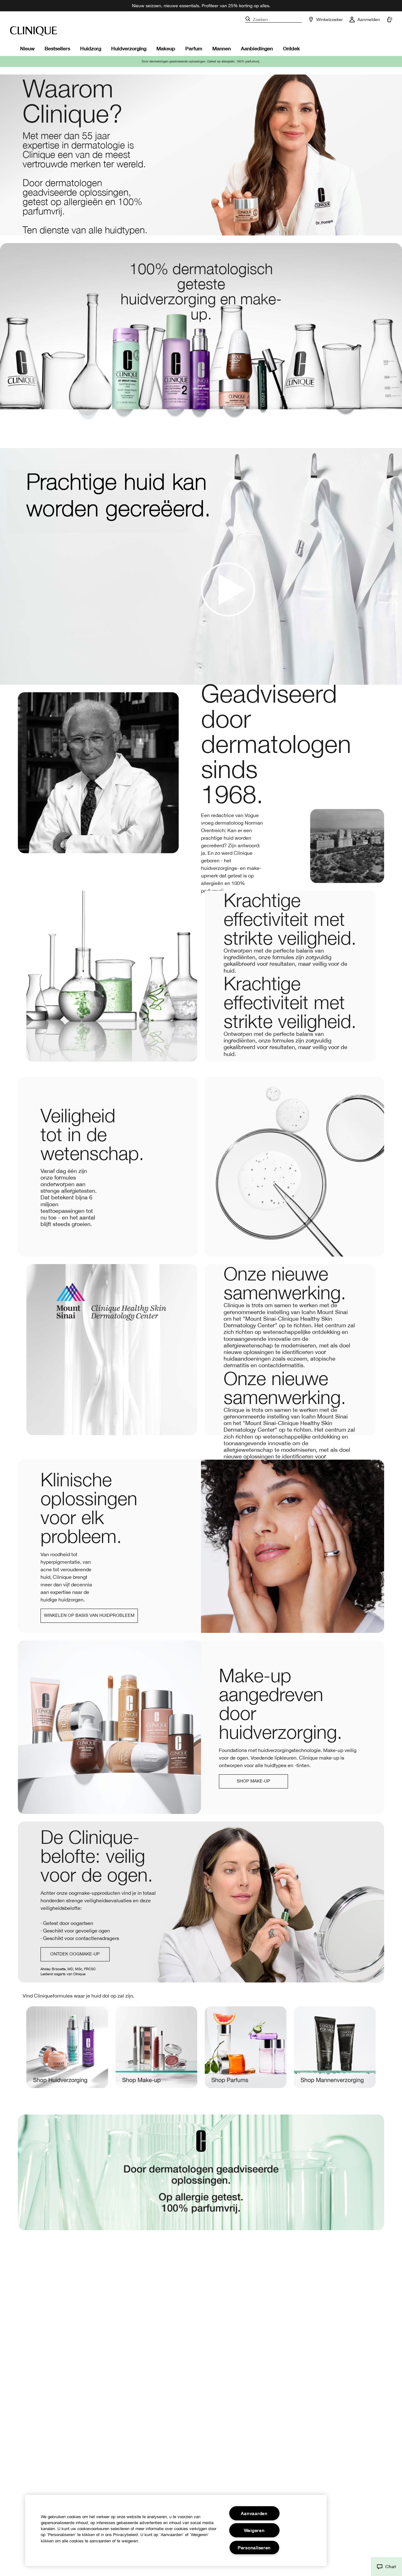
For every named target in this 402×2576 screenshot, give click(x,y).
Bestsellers (57, 48)
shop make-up (253, 1781)
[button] (386, 2567)
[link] (67, 2053)
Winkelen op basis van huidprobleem (89, 1615)
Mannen (222, 48)
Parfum (194, 48)
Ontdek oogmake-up (75, 1954)
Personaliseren (254, 2548)
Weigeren (254, 2530)
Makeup (166, 48)
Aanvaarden (254, 2513)
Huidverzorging (129, 48)
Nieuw (27, 48)
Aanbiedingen (257, 48)
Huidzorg (91, 48)
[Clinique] (34, 31)
